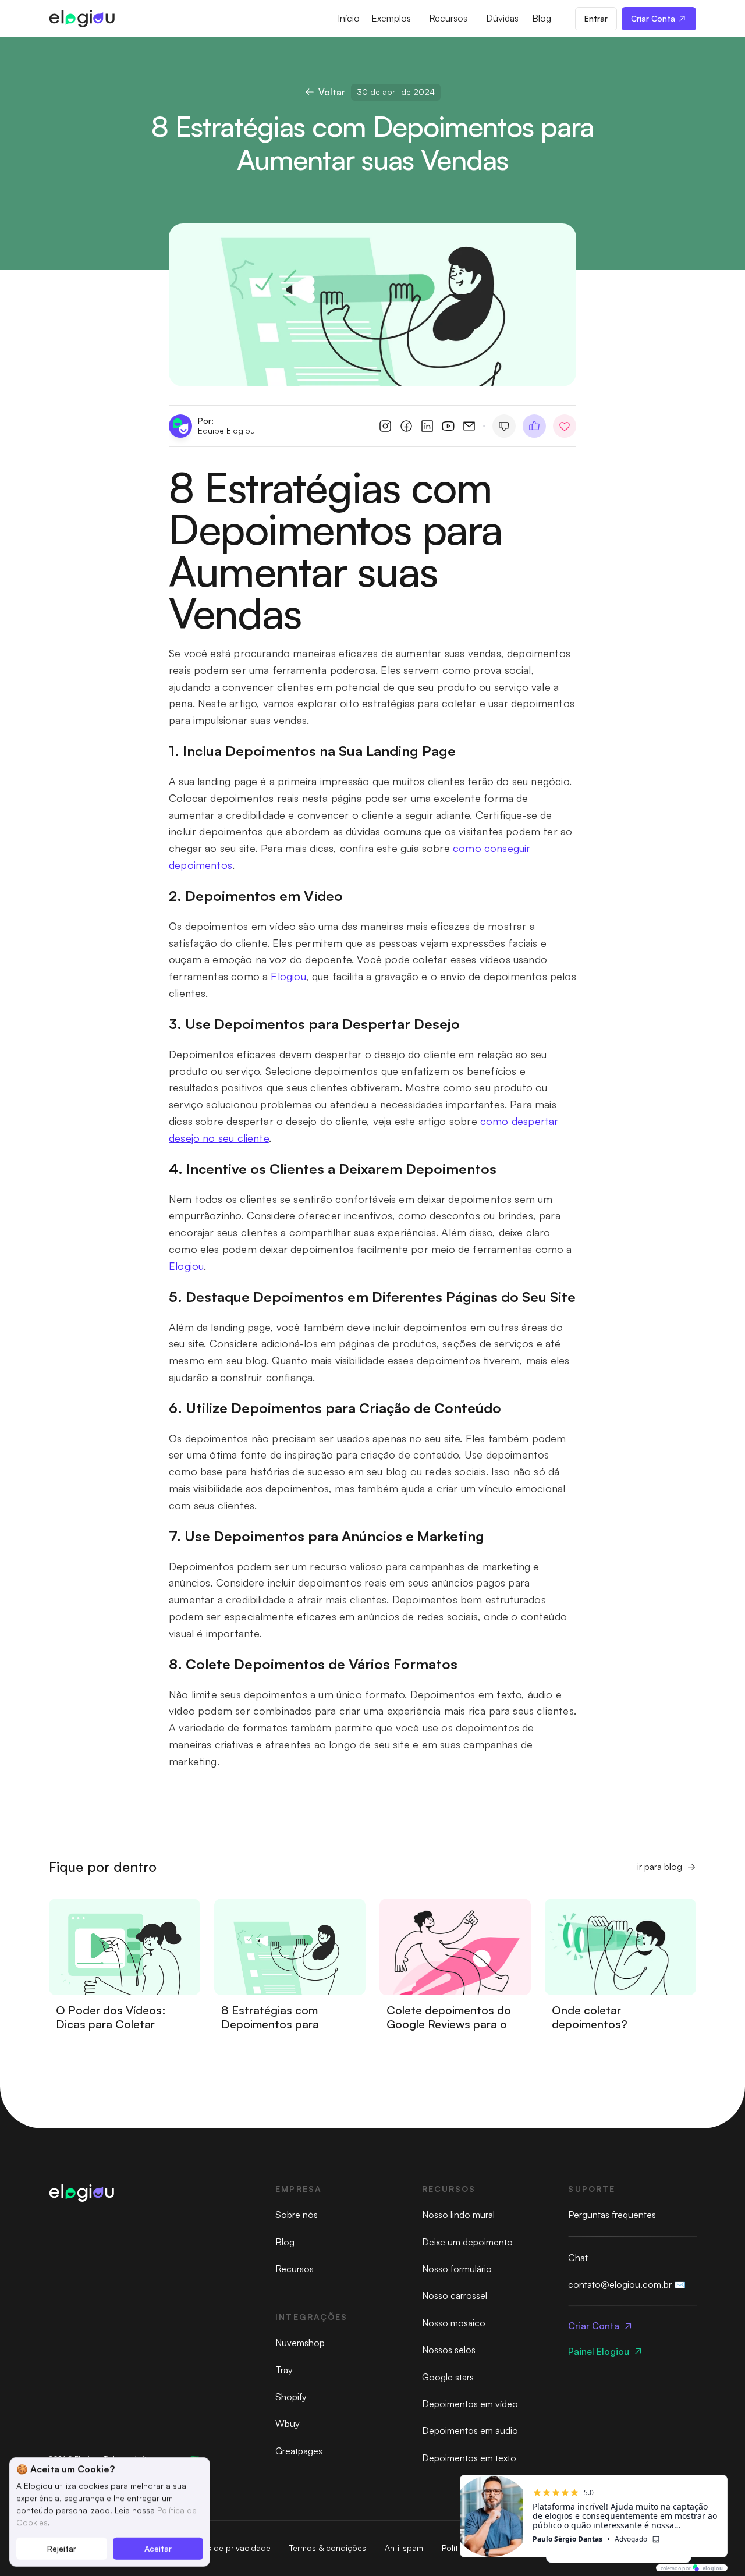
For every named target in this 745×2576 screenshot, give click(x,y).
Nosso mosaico (454, 2323)
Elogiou (288, 976)
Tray (284, 2370)
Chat (578, 2258)
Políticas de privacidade (225, 2548)
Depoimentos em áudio (470, 2430)
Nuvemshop (300, 2343)
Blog (285, 2242)
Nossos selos (449, 2350)
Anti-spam (404, 2548)
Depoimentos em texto (469, 2458)
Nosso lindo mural (458, 2215)
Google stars (448, 2377)
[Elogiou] (81, 2193)
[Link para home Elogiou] (81, 19)
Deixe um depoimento (467, 2242)
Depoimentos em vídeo (470, 2404)
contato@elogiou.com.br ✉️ (627, 2284)
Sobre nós (297, 2215)
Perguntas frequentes (612, 2215)
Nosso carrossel (455, 2295)
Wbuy (288, 2424)
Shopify (291, 2397)
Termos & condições (328, 2548)
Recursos (295, 2269)
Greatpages (299, 2451)
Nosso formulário (457, 2269)
